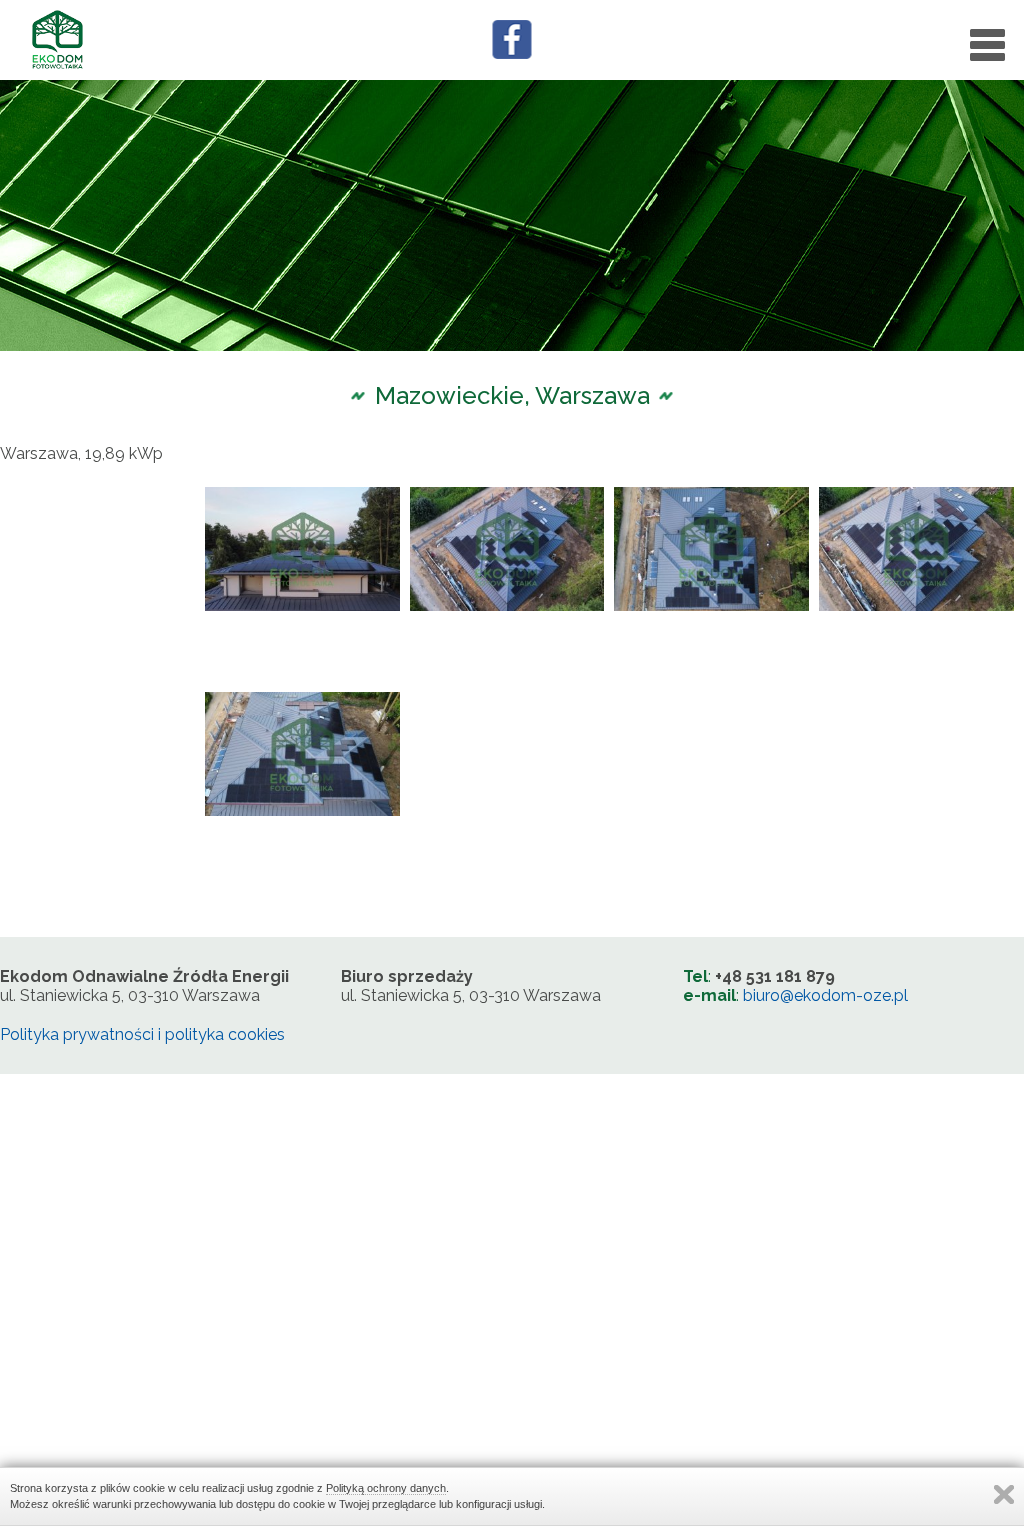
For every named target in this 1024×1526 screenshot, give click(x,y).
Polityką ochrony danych (386, 1488)
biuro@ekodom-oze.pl (825, 995)
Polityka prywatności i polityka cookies (142, 1034)
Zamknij (1004, 1494)
